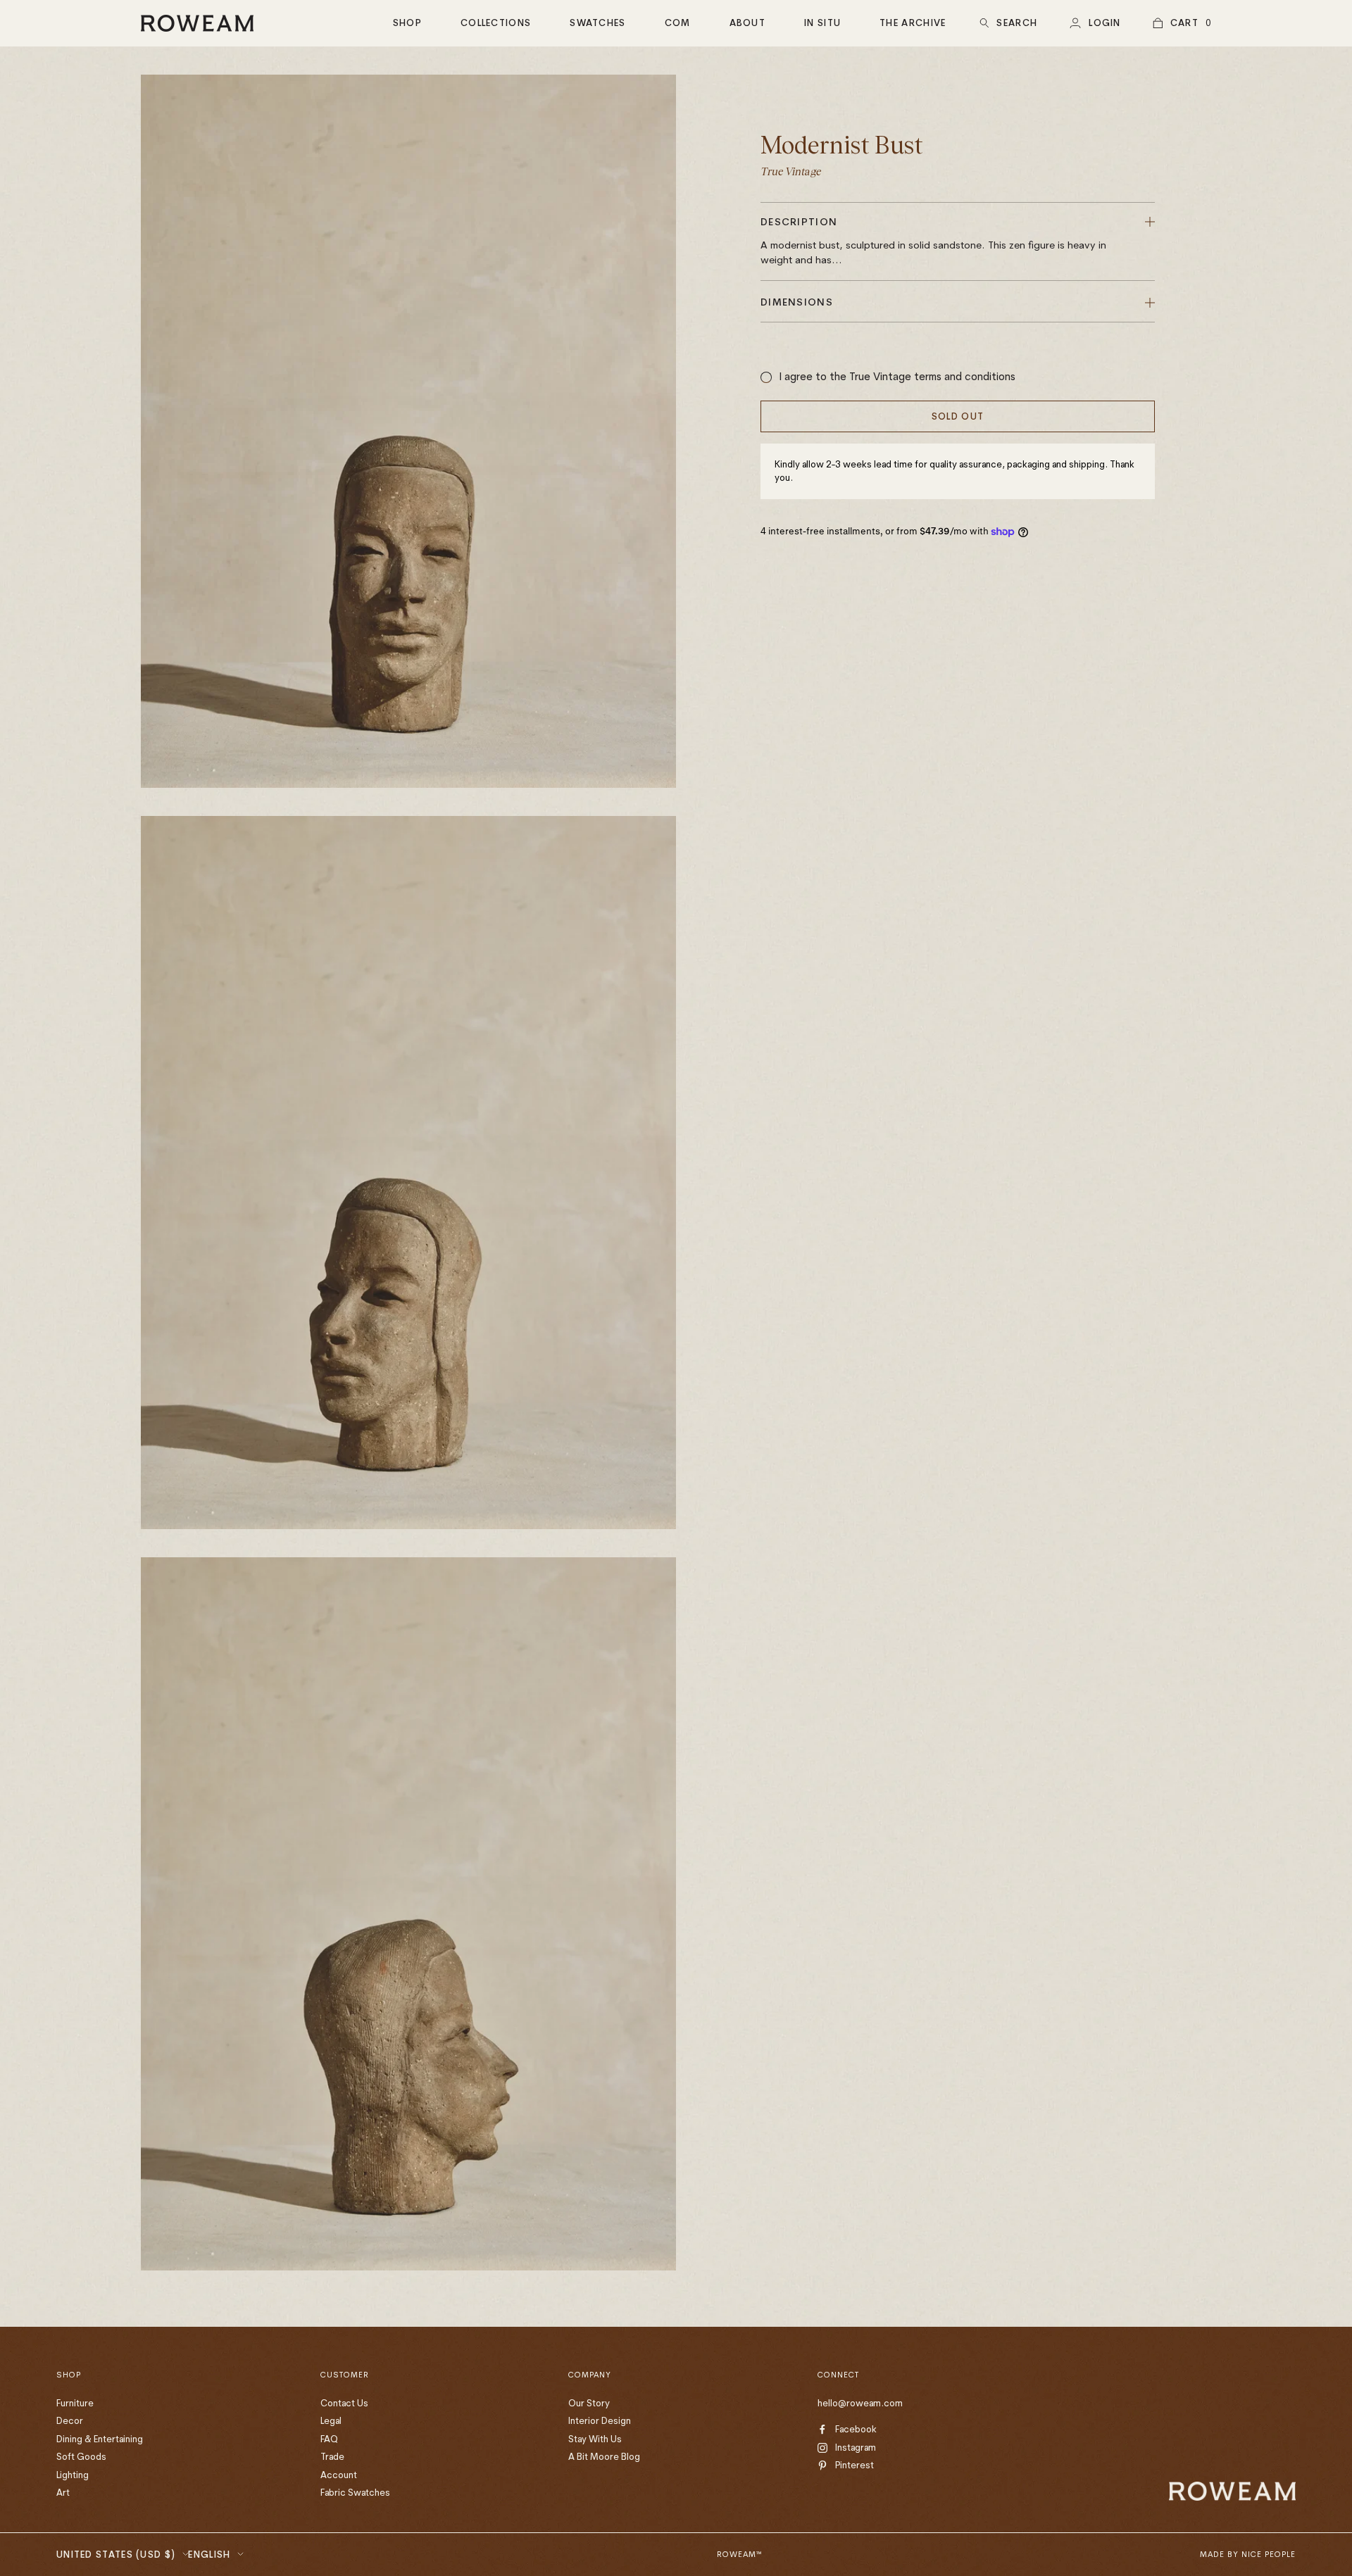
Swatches (597, 23)
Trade (332, 2456)
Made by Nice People (1248, 2554)
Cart (1184, 23)
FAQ (329, 2439)
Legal (331, 2420)
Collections (496, 23)
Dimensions (797, 302)
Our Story (589, 2403)
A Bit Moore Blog (604, 2456)
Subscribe (1213, 2449)
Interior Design (600, 2420)
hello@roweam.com (860, 2403)
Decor (70, 2420)
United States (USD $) (116, 2554)
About (748, 23)
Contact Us (344, 2403)
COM (678, 23)
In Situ (822, 23)
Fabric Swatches (355, 2492)
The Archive (913, 23)
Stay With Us (595, 2439)
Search (1017, 23)
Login (1105, 23)
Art (63, 2492)
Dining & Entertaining (100, 2439)
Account (339, 2475)
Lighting (73, 2475)
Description (933, 241)
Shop (407, 23)
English (209, 2554)
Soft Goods (81, 2456)
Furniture (75, 2403)
